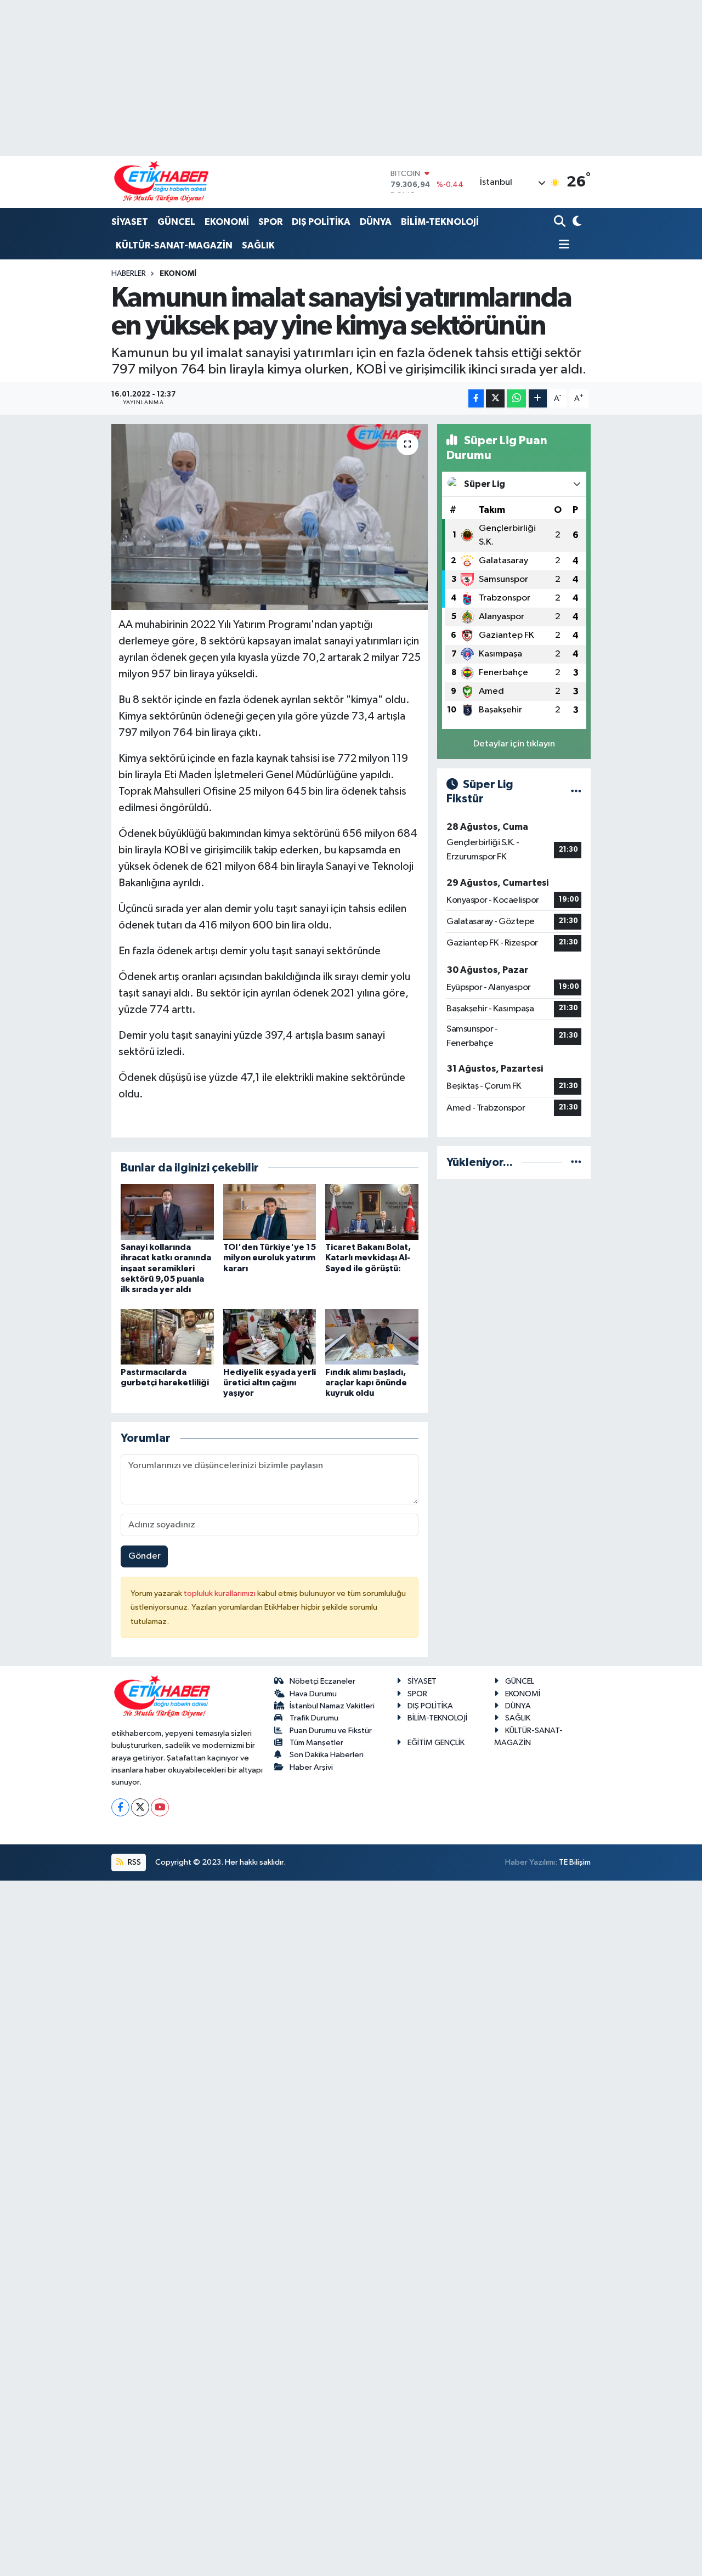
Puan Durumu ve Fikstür (331, 1731)
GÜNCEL (176, 222)
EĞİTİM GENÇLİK (436, 1743)
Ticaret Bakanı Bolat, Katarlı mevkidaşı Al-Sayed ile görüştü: (368, 1258)
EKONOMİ (227, 222)
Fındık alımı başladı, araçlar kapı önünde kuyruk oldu (366, 1383)
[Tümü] (576, 1162)
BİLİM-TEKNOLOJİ (440, 222)
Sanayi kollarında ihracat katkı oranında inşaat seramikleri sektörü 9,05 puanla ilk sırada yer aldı (166, 1268)
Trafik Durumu (314, 1718)
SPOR (270, 222)
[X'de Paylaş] (495, 398)
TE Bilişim (575, 1862)
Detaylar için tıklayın (514, 744)
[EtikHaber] (162, 182)
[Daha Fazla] (538, 398)
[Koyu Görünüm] (576, 222)
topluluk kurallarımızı (220, 1593)
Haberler (129, 274)
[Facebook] (120, 1807)
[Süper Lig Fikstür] (576, 792)
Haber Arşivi (311, 1767)
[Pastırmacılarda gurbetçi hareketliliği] (167, 1337)
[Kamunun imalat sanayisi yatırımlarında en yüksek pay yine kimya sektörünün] (270, 517)
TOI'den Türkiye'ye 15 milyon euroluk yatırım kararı (270, 1258)
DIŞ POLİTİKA (321, 222)
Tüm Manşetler (316, 1743)
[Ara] (561, 222)
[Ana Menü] (562, 245)
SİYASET (130, 222)
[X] (140, 1807)
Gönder (145, 1556)
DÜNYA (376, 222)
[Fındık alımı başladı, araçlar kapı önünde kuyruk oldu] (372, 1337)
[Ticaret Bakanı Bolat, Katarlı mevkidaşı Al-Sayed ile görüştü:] (372, 1212)
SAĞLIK (258, 245)
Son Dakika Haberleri (327, 1755)
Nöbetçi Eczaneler (322, 1681)
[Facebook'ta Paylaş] (476, 398)
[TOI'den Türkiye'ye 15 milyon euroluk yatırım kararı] (270, 1212)
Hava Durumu (313, 1694)
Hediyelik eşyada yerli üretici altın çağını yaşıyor (270, 1383)
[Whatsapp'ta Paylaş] (516, 398)
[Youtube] (160, 1807)
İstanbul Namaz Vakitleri (332, 1706)
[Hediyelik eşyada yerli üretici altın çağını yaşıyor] (270, 1337)
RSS (134, 1862)
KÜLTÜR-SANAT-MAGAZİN (174, 245)
